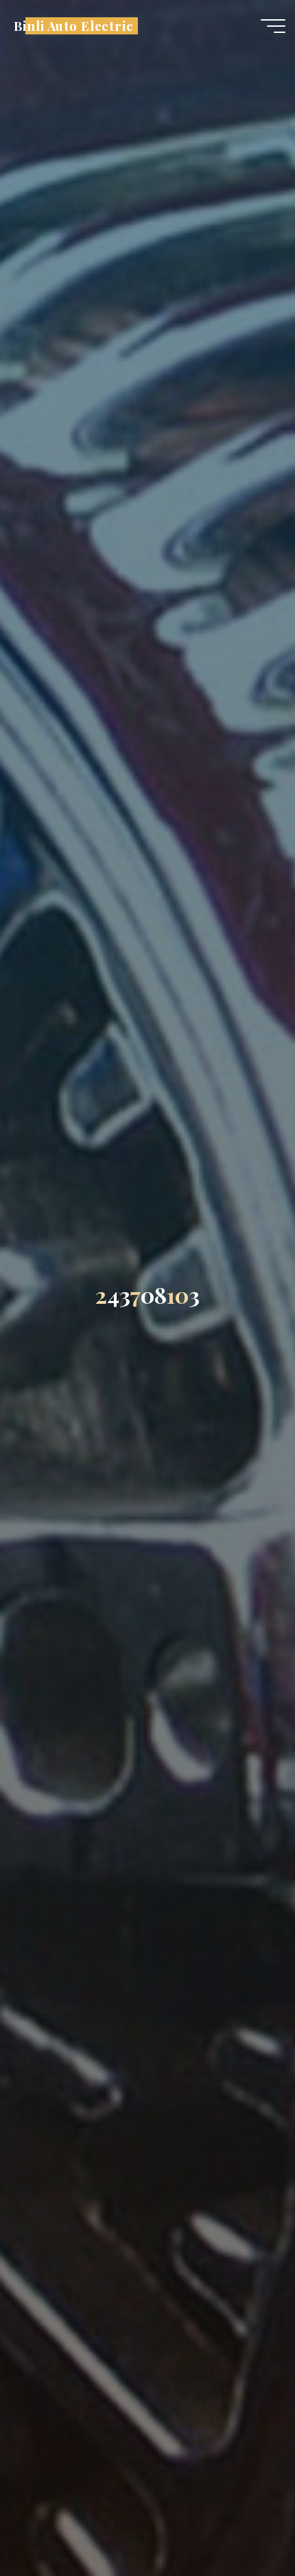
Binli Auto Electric (74, 26)
